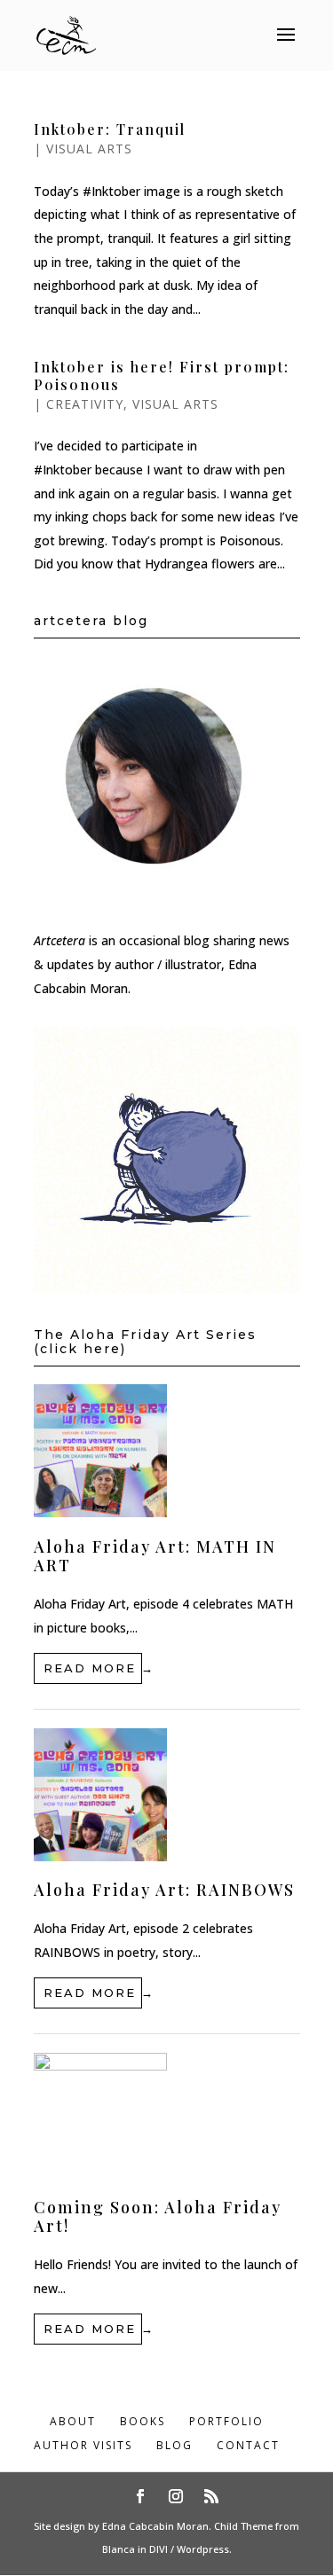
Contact (248, 2445)
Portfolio (226, 2421)
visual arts (89, 149)
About (73, 2421)
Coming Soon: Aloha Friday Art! (158, 2217)
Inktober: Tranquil (110, 129)
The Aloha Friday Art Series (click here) (145, 1342)
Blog (174, 2445)
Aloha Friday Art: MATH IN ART (155, 1556)
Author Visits (83, 2445)
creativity (85, 404)
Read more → (93, 1668)
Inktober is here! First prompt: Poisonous (162, 375)
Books (143, 2421)
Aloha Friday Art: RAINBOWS (164, 1890)
